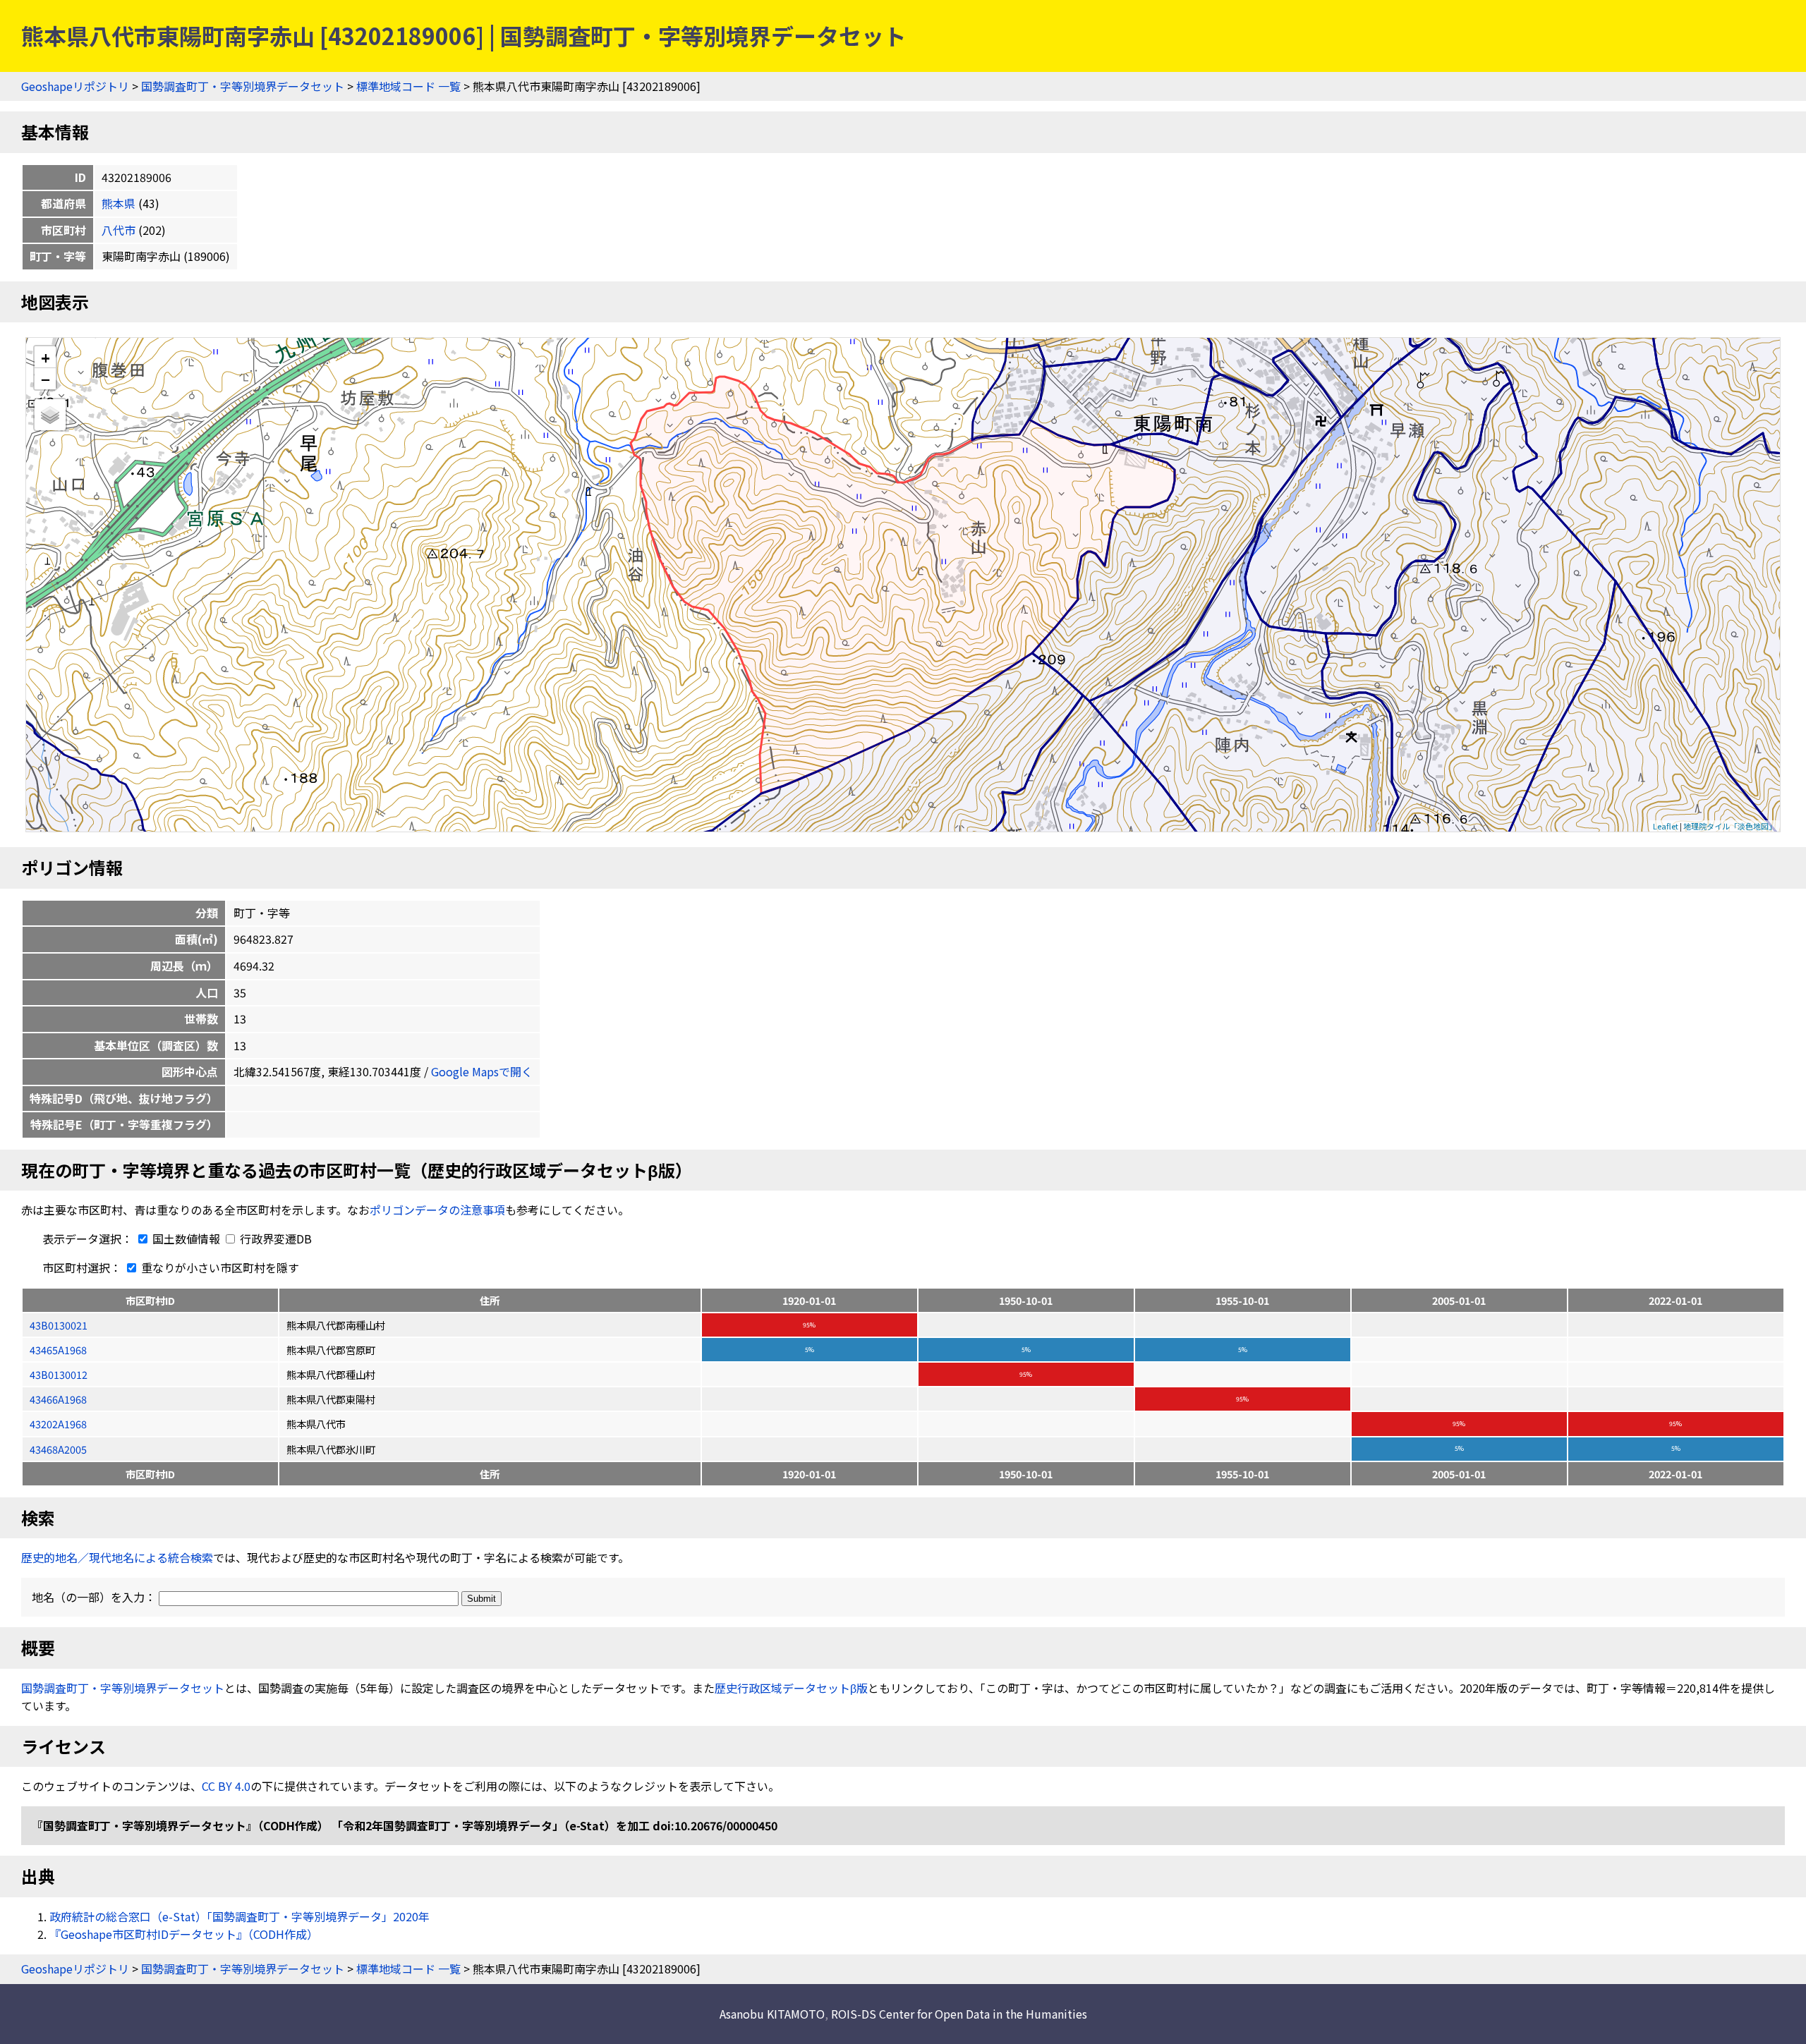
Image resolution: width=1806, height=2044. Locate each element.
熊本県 (119, 203)
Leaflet (1666, 826)
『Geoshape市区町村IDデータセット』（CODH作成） (184, 1934)
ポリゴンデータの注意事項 (437, 1210)
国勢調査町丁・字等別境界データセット (243, 86)
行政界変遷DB (274, 1239)
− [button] (46, 379)
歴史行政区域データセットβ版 (791, 1688)
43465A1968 (58, 1350)
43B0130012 (59, 1374)
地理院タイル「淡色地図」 (1730, 826)
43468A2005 (58, 1449)
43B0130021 (59, 1325)
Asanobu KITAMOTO (772, 2014)
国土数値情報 (186, 1239)
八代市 (119, 230)
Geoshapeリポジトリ (75, 86)
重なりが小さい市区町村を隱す (219, 1267)
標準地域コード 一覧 (408, 86)
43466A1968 (58, 1399)
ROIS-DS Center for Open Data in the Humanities (959, 2014)
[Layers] (50, 415)
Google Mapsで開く (482, 1071)
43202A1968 (58, 1424)
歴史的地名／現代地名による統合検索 (117, 1557)
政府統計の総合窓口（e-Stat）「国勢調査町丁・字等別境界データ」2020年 (240, 1916)
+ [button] (46, 357)
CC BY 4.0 (226, 1786)
